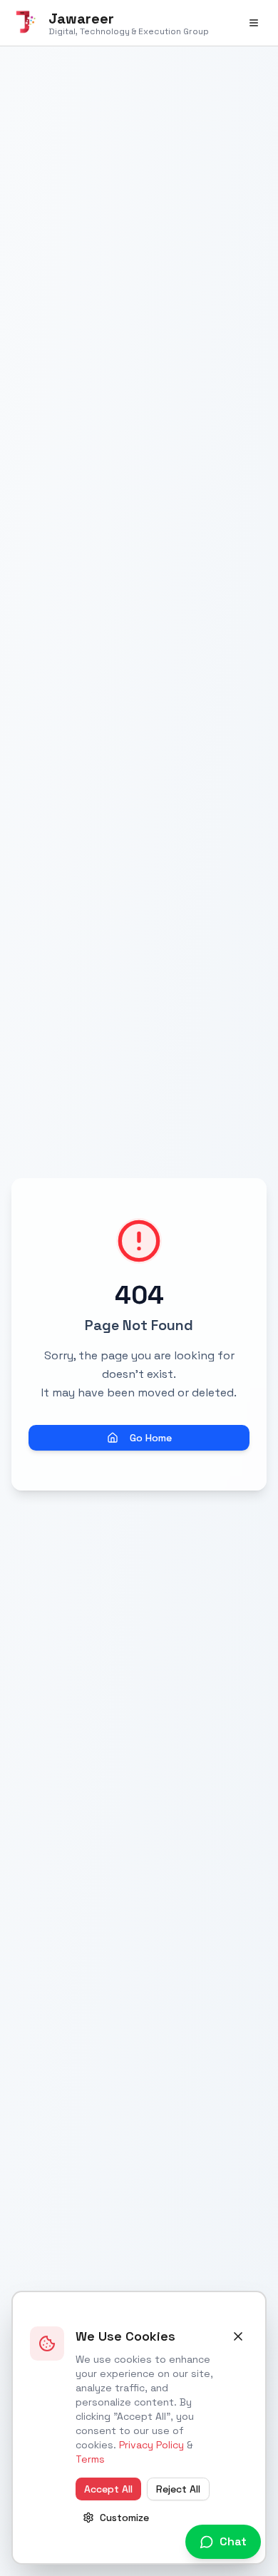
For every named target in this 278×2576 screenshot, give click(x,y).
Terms (90, 2459)
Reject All (178, 2489)
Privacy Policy (151, 2445)
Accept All (108, 2489)
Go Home (151, 1438)
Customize (124, 2518)
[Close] (238, 2336)
